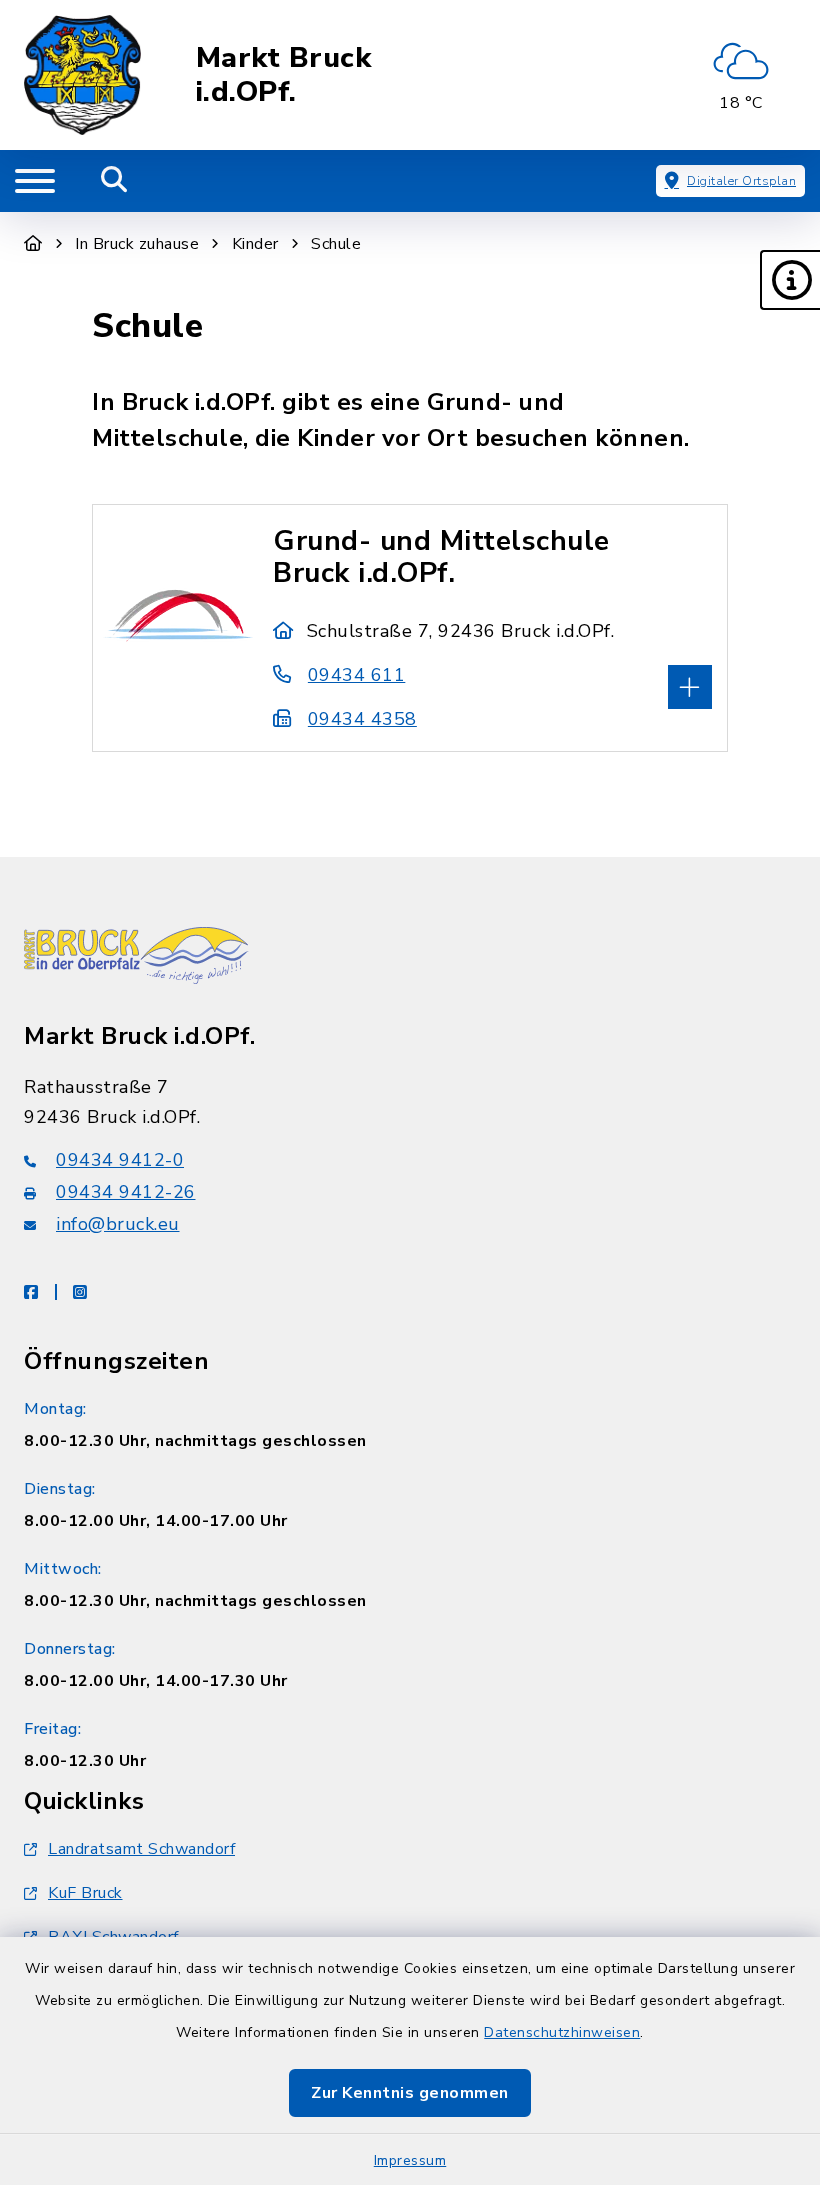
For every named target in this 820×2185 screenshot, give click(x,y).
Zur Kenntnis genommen (410, 2093)
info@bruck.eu (118, 1224)
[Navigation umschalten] (35, 181)
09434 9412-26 (126, 1192)
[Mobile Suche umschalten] (114, 181)
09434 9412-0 (120, 1160)
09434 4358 (362, 719)
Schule (336, 244)
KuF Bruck (85, 1893)
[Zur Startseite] (33, 244)
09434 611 (356, 675)
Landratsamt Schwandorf (141, 1849)
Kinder (255, 244)
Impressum (410, 2160)
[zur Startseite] (82, 75)
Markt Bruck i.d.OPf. (284, 75)
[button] (790, 280)
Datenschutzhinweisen (562, 2032)
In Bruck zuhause (137, 244)
